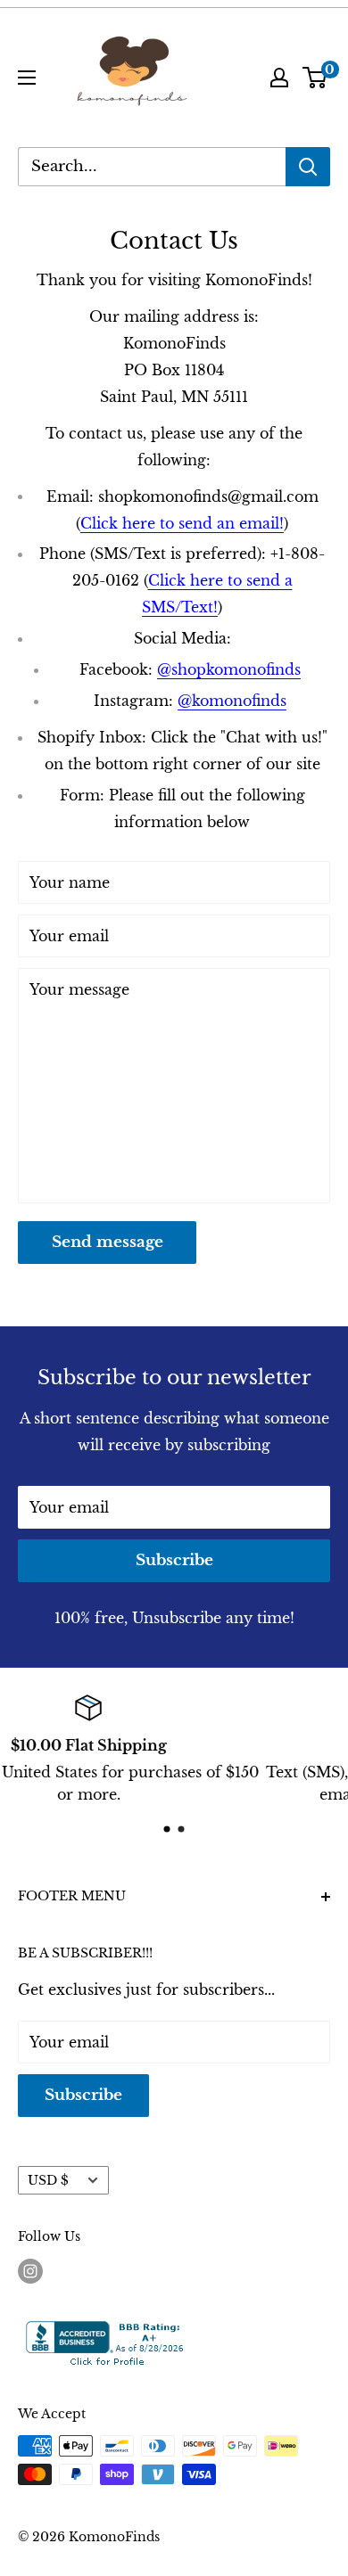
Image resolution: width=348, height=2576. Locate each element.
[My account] (279, 78)
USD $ (48, 2181)
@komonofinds (232, 701)
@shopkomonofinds (229, 669)
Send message (108, 1242)
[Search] (308, 167)
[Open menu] (27, 78)
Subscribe (174, 1560)
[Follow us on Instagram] (30, 2271)
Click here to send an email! (182, 523)
